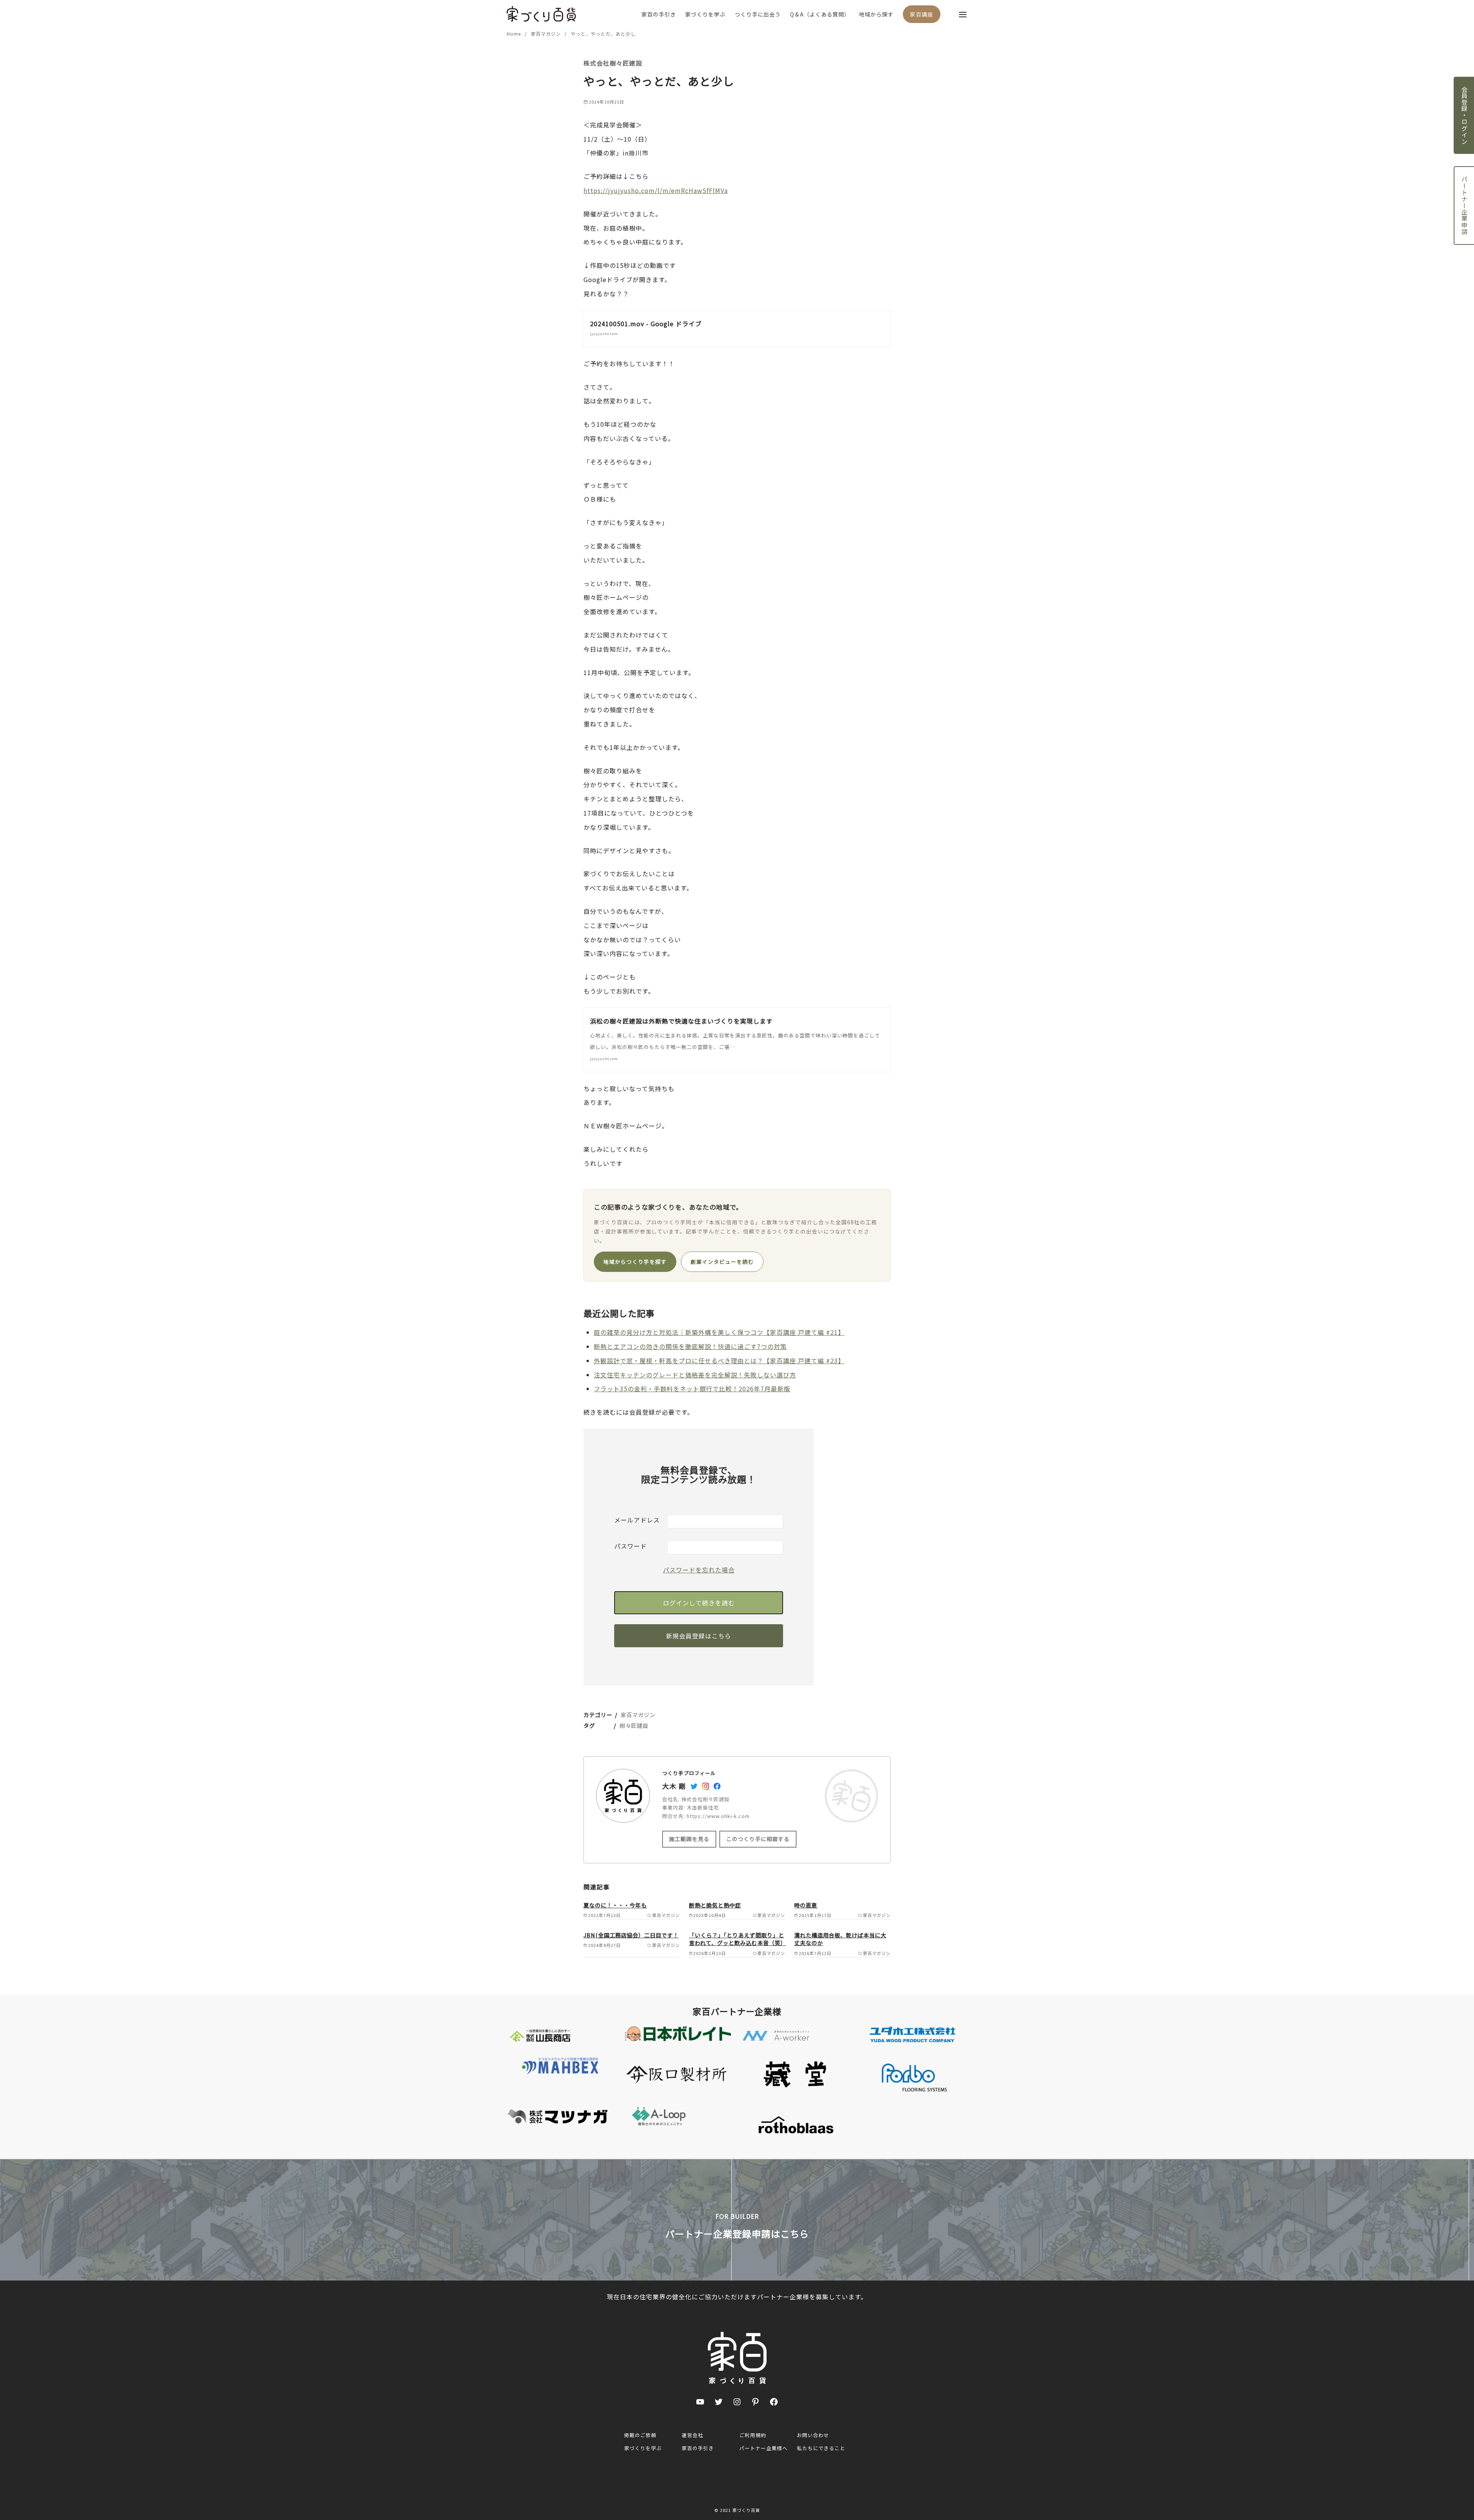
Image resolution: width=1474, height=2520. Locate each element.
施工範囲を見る (689, 1839)
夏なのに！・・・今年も (615, 1905)
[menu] (963, 14)
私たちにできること (821, 2448)
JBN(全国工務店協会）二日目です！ (631, 1935)
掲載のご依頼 (640, 2435)
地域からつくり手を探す (635, 1262)
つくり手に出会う (758, 14)
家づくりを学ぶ (705, 14)
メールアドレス (637, 1520)
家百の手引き (659, 14)
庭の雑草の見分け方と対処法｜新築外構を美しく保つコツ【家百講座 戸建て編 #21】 (719, 1332)
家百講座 (922, 14)
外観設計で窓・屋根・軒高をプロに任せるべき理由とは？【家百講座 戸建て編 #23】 (719, 1361)
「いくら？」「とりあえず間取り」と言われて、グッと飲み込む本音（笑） (738, 1939)
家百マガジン (547, 34)
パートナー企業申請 (1464, 206)
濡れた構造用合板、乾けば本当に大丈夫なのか (840, 1939)
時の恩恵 (806, 1905)
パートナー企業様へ (763, 2448)
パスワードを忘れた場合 (699, 1570)
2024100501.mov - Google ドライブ (646, 324)
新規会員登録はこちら (699, 1636)
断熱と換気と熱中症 (715, 1905)
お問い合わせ (813, 2435)
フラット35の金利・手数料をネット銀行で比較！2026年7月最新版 (692, 1389)
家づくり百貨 (746, 2510)
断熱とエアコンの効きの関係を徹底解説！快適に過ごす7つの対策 (690, 1346)
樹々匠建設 (634, 1725)
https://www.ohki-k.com (718, 1816)
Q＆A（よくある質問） (820, 14)
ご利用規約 (753, 2435)
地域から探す (876, 14)
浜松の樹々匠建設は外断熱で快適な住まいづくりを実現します (681, 1021)
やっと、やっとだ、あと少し (603, 34)
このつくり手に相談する (758, 1839)
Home (515, 34)
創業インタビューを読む (722, 1262)
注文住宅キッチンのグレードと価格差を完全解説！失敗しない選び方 (695, 1375)
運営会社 (692, 2435)
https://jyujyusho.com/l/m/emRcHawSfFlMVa (656, 190)
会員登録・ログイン (1464, 115)
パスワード (630, 1546)
